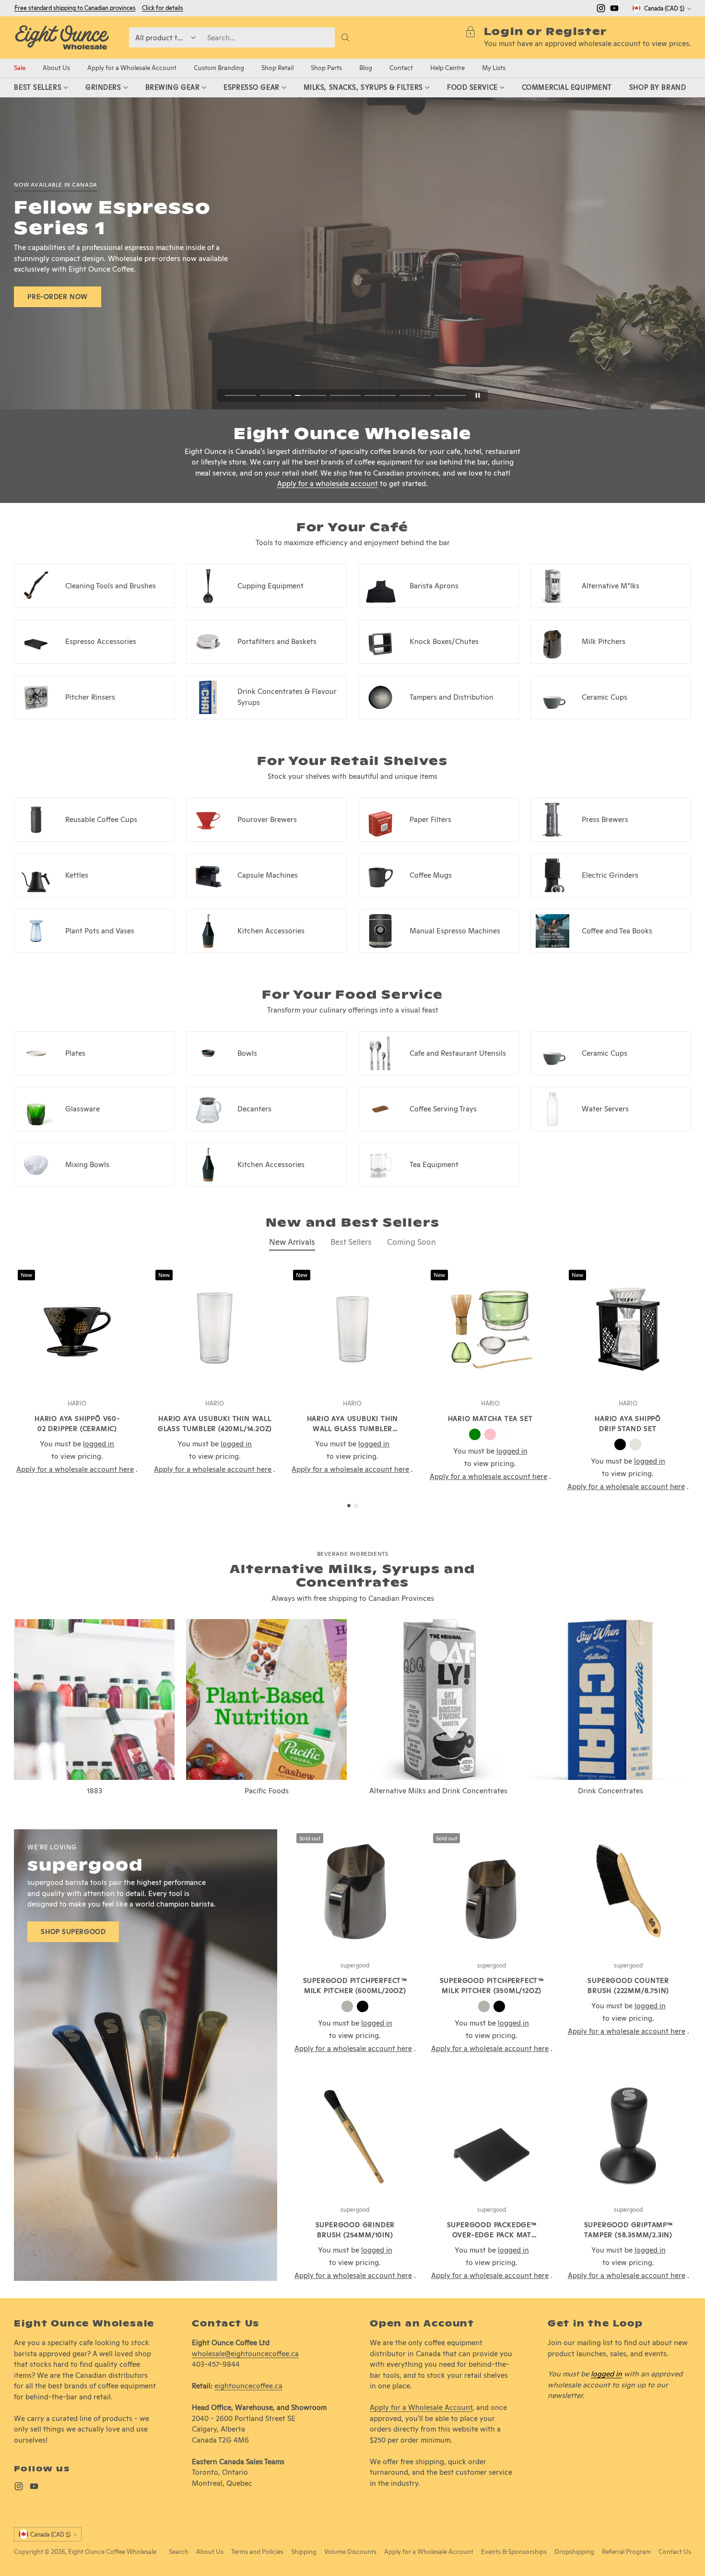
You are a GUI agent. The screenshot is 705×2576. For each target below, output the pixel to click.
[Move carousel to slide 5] (380, 395)
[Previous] (17, 1379)
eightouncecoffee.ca (248, 2386)
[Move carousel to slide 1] (241, 395)
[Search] (345, 37)
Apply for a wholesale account (328, 483)
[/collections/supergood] (145, 2055)
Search (179, 2552)
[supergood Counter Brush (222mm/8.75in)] (629, 1892)
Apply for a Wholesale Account (421, 2407)
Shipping (304, 2552)
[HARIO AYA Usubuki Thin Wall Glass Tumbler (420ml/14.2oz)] (215, 1329)
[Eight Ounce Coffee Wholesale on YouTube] (614, 10)
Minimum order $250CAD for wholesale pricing (76, 8)
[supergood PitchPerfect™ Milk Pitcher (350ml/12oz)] (492, 1892)
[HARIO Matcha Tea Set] (490, 1329)
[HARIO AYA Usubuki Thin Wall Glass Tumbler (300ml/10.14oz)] (352, 1329)
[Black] (620, 1444)
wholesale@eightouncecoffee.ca (245, 2354)
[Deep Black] (363, 2006)
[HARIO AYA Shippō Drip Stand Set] (628, 1329)
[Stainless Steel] (347, 2006)
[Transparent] (505, 1434)
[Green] (475, 1434)
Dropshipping (574, 2552)
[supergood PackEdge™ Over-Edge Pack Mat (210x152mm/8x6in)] (492, 2136)
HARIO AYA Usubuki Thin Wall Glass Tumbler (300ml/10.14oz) (353, 1429)
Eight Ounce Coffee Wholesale (112, 2552)
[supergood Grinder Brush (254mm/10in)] (355, 2136)
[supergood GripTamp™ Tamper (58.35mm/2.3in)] (629, 2136)
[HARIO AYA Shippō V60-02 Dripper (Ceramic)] (77, 1329)
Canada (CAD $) (664, 8)
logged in (606, 2374)
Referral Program (626, 2552)
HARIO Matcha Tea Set (490, 1419)
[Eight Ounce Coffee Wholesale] (62, 37)
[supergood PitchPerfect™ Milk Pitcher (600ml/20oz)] (355, 1892)
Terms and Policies (257, 2552)
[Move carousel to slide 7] (450, 395)
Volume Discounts (350, 2552)
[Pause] (478, 395)
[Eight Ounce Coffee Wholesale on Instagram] (601, 10)
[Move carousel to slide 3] (311, 395)
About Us (210, 2552)
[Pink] (490, 1434)
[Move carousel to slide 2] (276, 395)
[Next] (688, 1379)
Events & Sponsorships (514, 2552)
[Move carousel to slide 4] (346, 395)
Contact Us (675, 2552)
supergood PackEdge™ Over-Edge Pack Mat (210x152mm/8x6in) (492, 2235)
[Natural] (635, 1444)
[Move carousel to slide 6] (415, 395)
